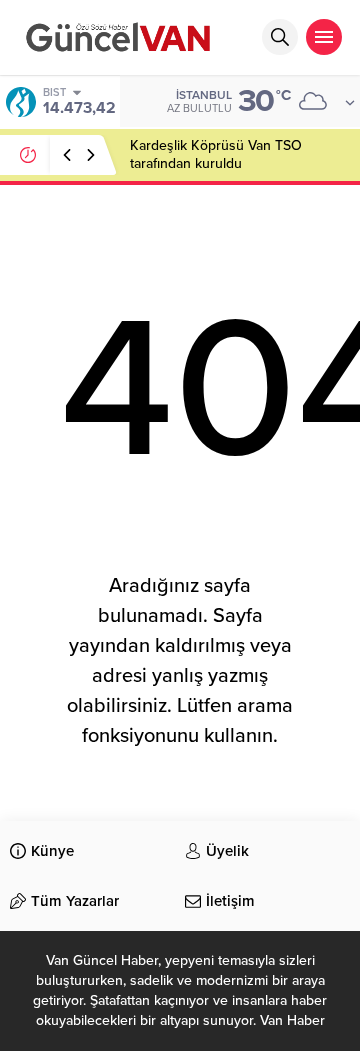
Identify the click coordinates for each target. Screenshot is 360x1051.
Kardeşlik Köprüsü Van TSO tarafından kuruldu (216, 154)
